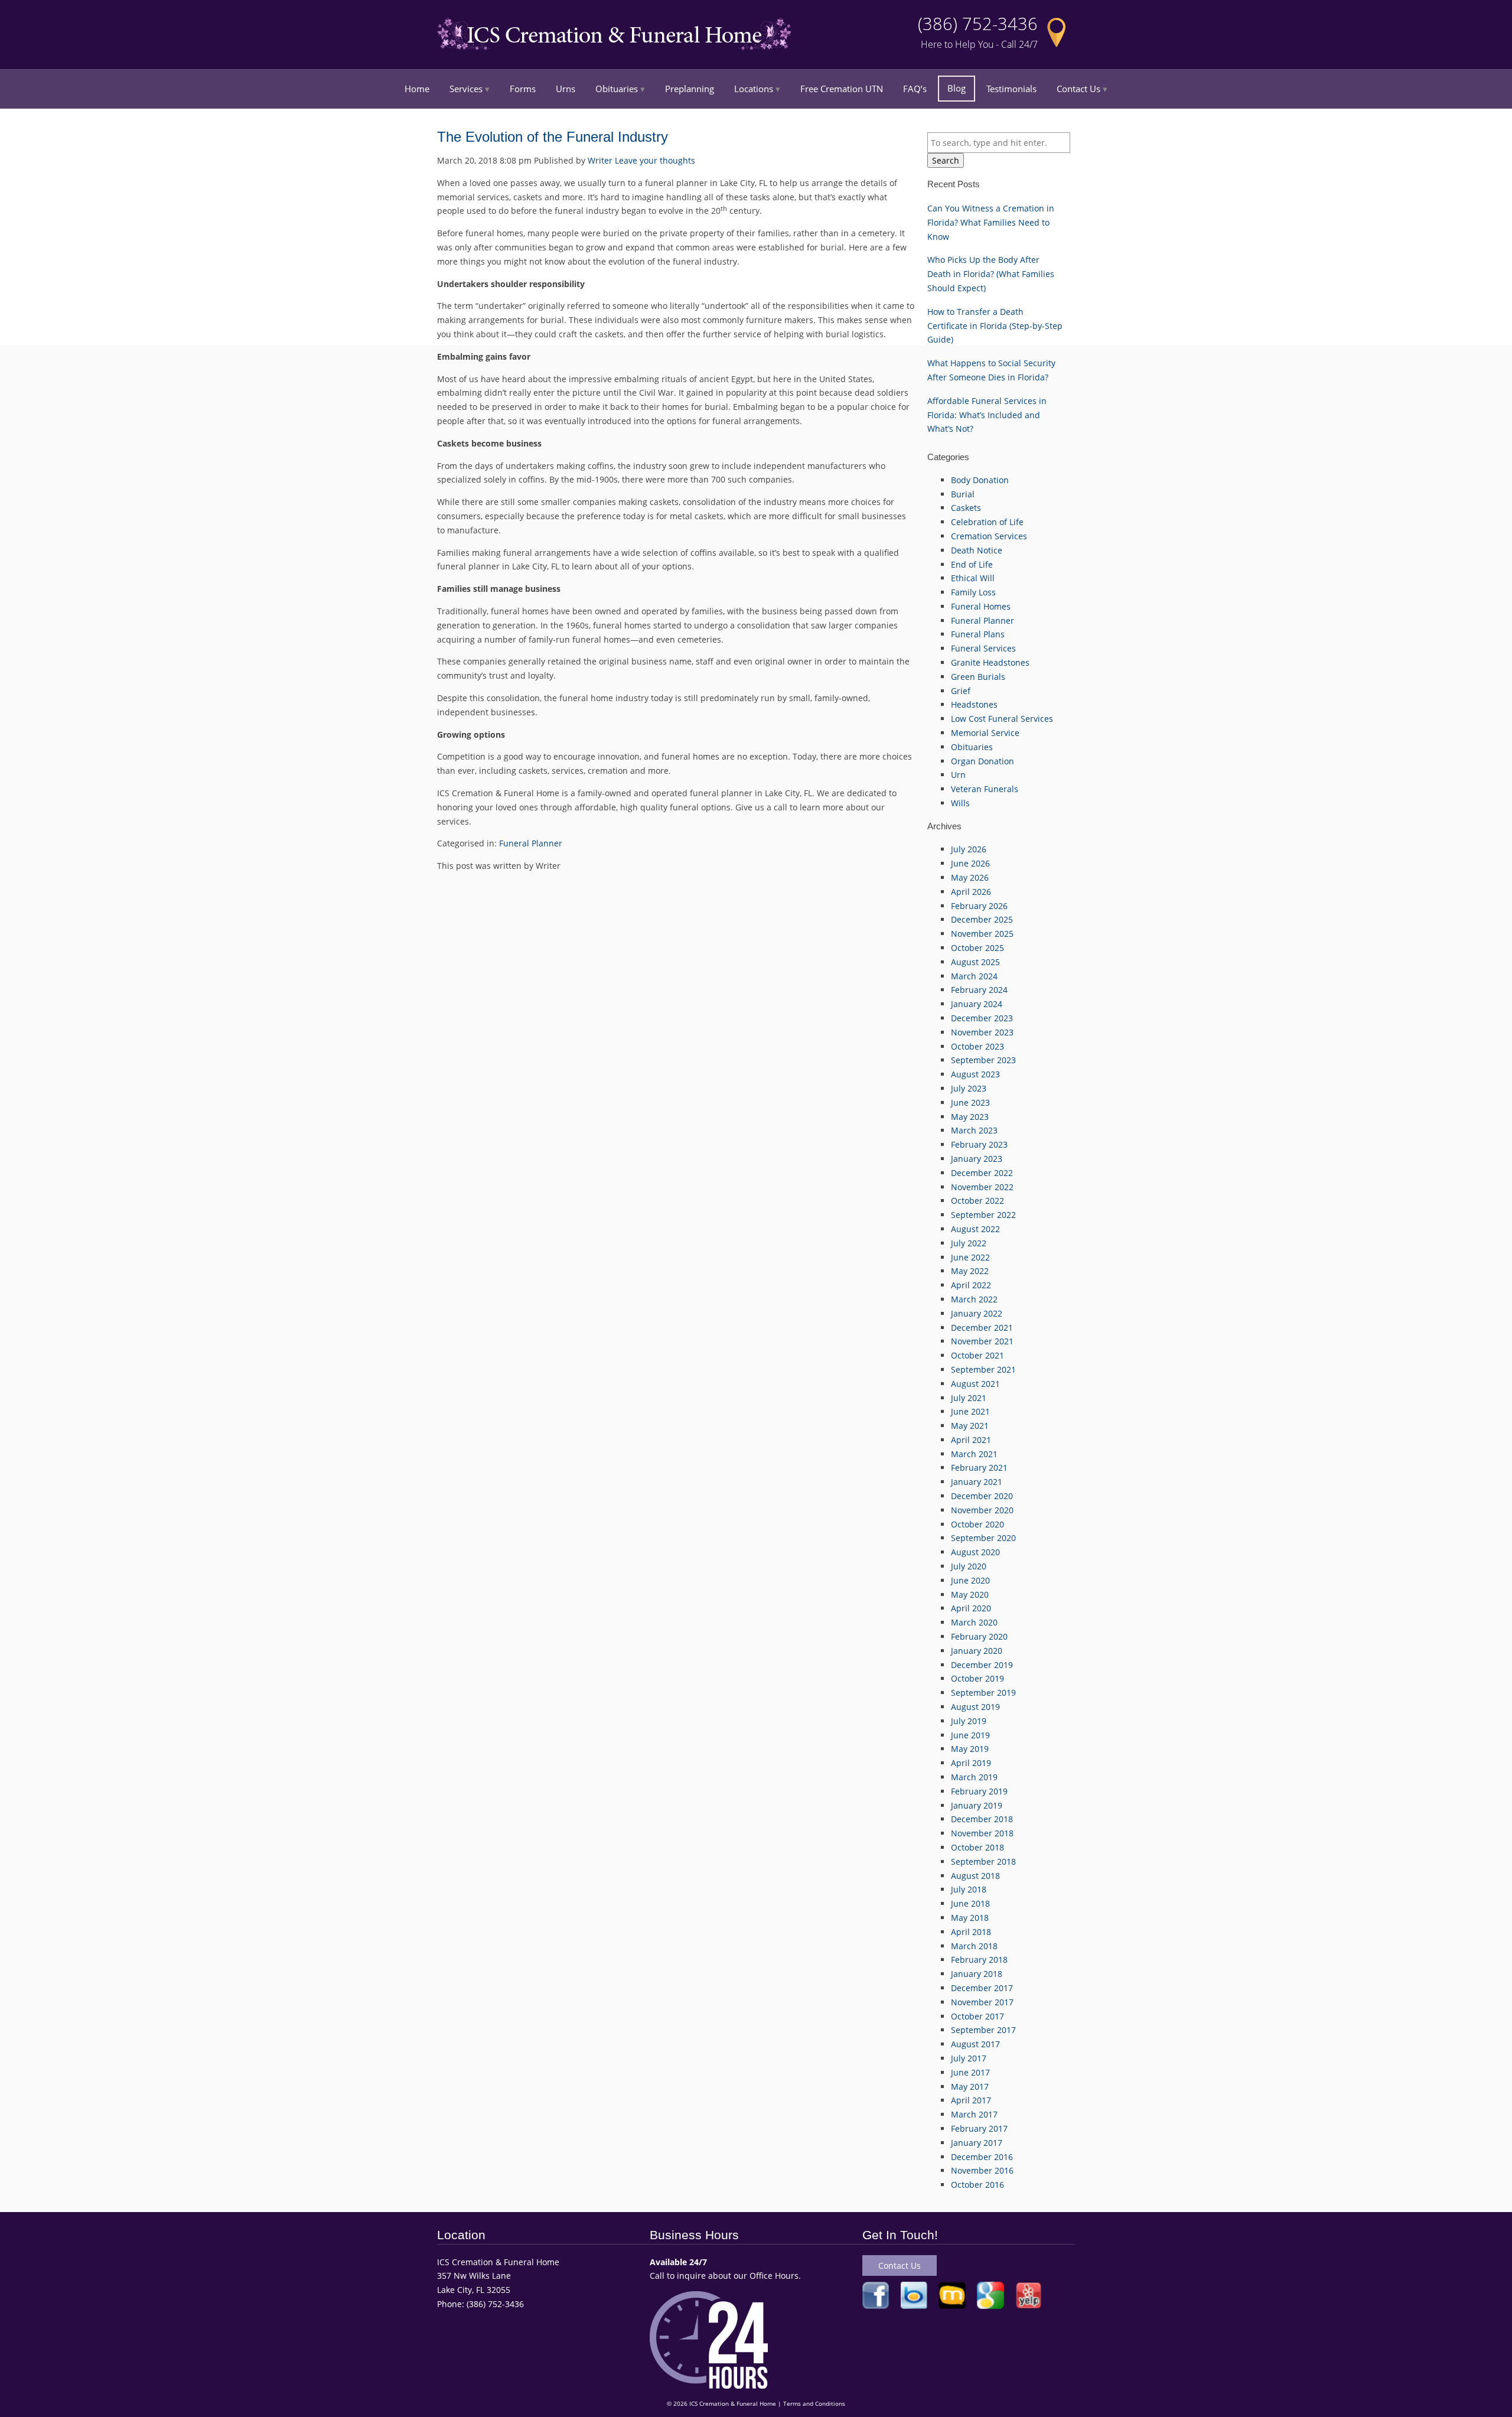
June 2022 (970, 1257)
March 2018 (974, 1946)
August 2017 (975, 2044)
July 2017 (969, 2058)
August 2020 (975, 1552)
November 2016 (982, 2170)
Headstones (974, 704)
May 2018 (970, 1918)
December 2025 (982, 919)
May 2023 (970, 1117)
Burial (963, 494)
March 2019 (974, 1777)
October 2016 (977, 2185)
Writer (600, 160)
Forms (523, 89)
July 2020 (969, 1566)
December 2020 (982, 1496)
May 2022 (970, 1271)
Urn (958, 775)
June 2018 (970, 1903)
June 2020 (970, 1580)
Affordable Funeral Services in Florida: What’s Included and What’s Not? (987, 415)
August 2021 (975, 1384)
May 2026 (970, 877)
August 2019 (975, 1707)
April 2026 (971, 892)
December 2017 (982, 1988)
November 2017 (982, 2002)
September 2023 (983, 1060)
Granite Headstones (990, 662)
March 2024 (974, 976)
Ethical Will (973, 578)
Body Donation (980, 480)
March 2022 (974, 1299)
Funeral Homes (981, 606)
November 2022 (982, 1187)
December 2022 (982, 1173)
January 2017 (977, 2143)
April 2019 (971, 1763)
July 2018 (969, 1889)
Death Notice (977, 550)
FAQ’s (915, 89)
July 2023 (969, 1088)
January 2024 (977, 1004)
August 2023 (975, 1074)
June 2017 (970, 2072)
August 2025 (975, 962)
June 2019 (970, 1735)
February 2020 (979, 1636)
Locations (754, 89)
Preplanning (690, 89)
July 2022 (969, 1243)
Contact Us (1078, 89)
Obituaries (617, 89)
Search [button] (946, 160)
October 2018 (977, 1847)
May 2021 (970, 1426)
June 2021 (970, 1411)
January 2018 (977, 1974)
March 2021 (974, 1454)
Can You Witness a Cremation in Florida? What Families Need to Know (991, 222)
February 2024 (979, 990)
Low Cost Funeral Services (1002, 719)
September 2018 (983, 1861)
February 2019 (979, 1791)
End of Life (972, 564)
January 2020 (977, 1651)
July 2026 (969, 849)
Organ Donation (983, 761)
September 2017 (983, 2030)
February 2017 (979, 2128)
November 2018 (982, 1833)
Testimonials (1011, 89)
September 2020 (983, 1538)
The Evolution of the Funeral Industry (553, 137)
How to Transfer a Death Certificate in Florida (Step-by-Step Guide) (995, 326)
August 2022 (975, 1229)
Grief (961, 691)
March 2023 (974, 1130)
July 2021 (969, 1398)
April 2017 (971, 2100)
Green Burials (978, 677)
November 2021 (982, 1341)
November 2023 (982, 1032)
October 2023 (977, 1046)
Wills (960, 803)
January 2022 (977, 1313)
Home (417, 89)
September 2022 (983, 1215)
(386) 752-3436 (978, 24)
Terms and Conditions (814, 2404)
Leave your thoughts (655, 160)
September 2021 (983, 1369)
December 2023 (982, 1018)
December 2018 (982, 1819)
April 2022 (971, 1285)
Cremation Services (989, 536)
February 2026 (979, 906)
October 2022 (977, 1201)
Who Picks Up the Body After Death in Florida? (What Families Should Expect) (991, 274)
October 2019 (977, 1678)
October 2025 (977, 948)
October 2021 (977, 1355)
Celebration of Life (987, 522)
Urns (566, 89)
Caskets (966, 508)
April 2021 (971, 1440)
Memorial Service (985, 733)
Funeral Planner (531, 843)
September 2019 (983, 1693)
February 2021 (979, 1468)
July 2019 (969, 1721)
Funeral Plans (978, 634)
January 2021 (977, 1482)
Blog (957, 88)
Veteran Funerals (985, 789)
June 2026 (970, 863)
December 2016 (982, 2157)
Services (466, 89)
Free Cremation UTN (842, 89)
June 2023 (970, 1102)
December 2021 (982, 1328)
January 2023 (977, 1159)
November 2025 (982, 934)
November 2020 (982, 1510)
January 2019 (977, 1805)
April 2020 (971, 1608)
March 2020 (974, 1622)
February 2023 (979, 1144)
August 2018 (975, 1876)
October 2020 (977, 1524)
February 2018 (979, 1960)
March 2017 (974, 2114)
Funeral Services (983, 648)
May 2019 (970, 1749)
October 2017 (977, 2016)
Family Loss (973, 592)
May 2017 (970, 2087)
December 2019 (982, 1665)
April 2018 (971, 1932)
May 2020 (970, 1594)
